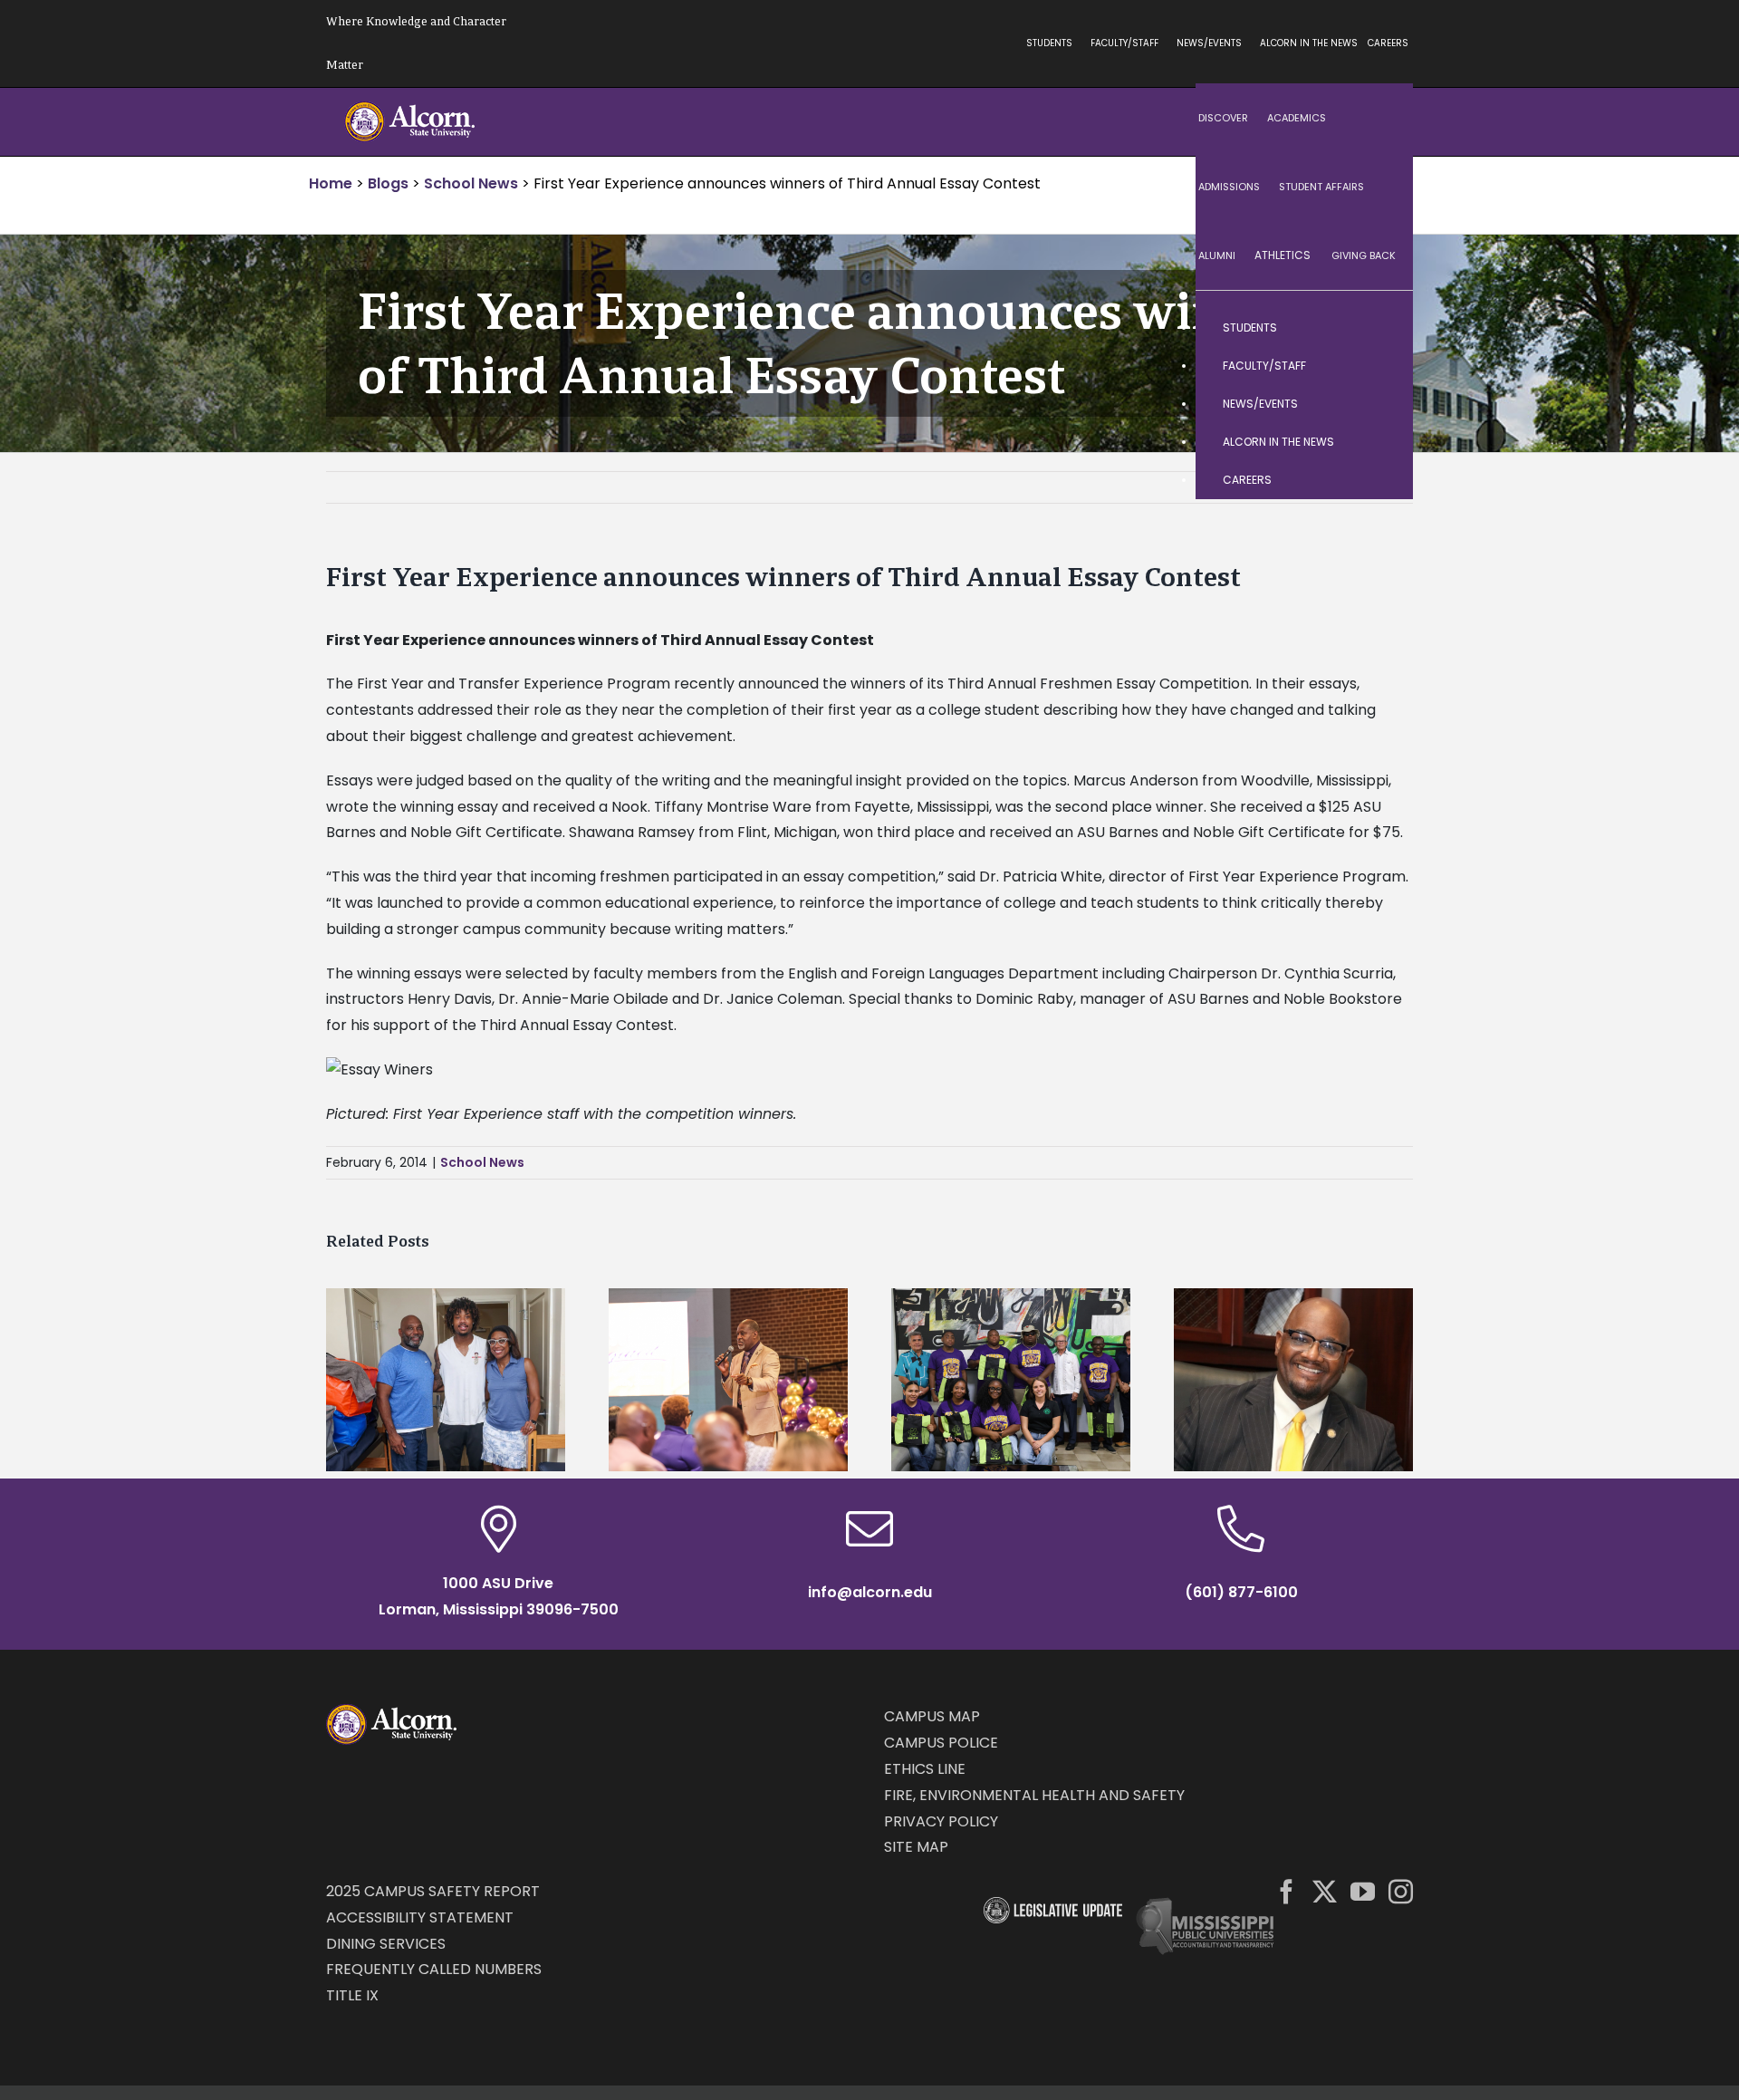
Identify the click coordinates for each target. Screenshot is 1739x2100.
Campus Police (941, 1743)
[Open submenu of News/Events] (1381, 404)
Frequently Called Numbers (434, 1969)
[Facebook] (1287, 1891)
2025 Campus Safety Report (433, 1891)
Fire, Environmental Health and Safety (1034, 1795)
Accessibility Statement (420, 1917)
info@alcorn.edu (870, 1592)
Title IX (352, 1995)
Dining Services (386, 1944)
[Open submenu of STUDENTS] (1381, 328)
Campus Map (932, 1716)
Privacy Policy (941, 1821)
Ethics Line (925, 1769)
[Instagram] (1401, 1891)
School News (482, 1162)
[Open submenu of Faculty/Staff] (1381, 366)
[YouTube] (1363, 1891)
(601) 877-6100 (1241, 1592)
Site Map (916, 1847)
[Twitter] (1325, 1891)
